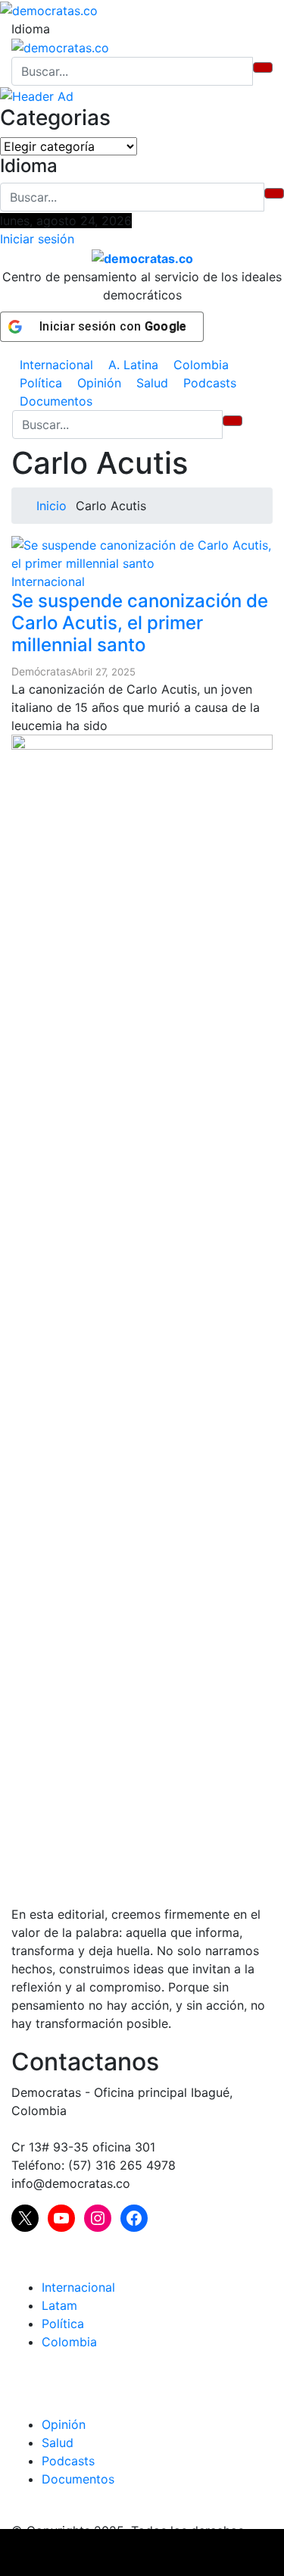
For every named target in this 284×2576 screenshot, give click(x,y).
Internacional (56, 365)
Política (41, 383)
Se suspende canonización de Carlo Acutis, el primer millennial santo (140, 623)
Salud (152, 383)
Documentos (56, 401)
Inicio (50, 506)
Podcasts (210, 383)
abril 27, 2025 (103, 672)
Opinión (99, 383)
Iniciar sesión (37, 239)
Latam (59, 2305)
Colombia (201, 365)
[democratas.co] (49, 9)
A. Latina (133, 365)
